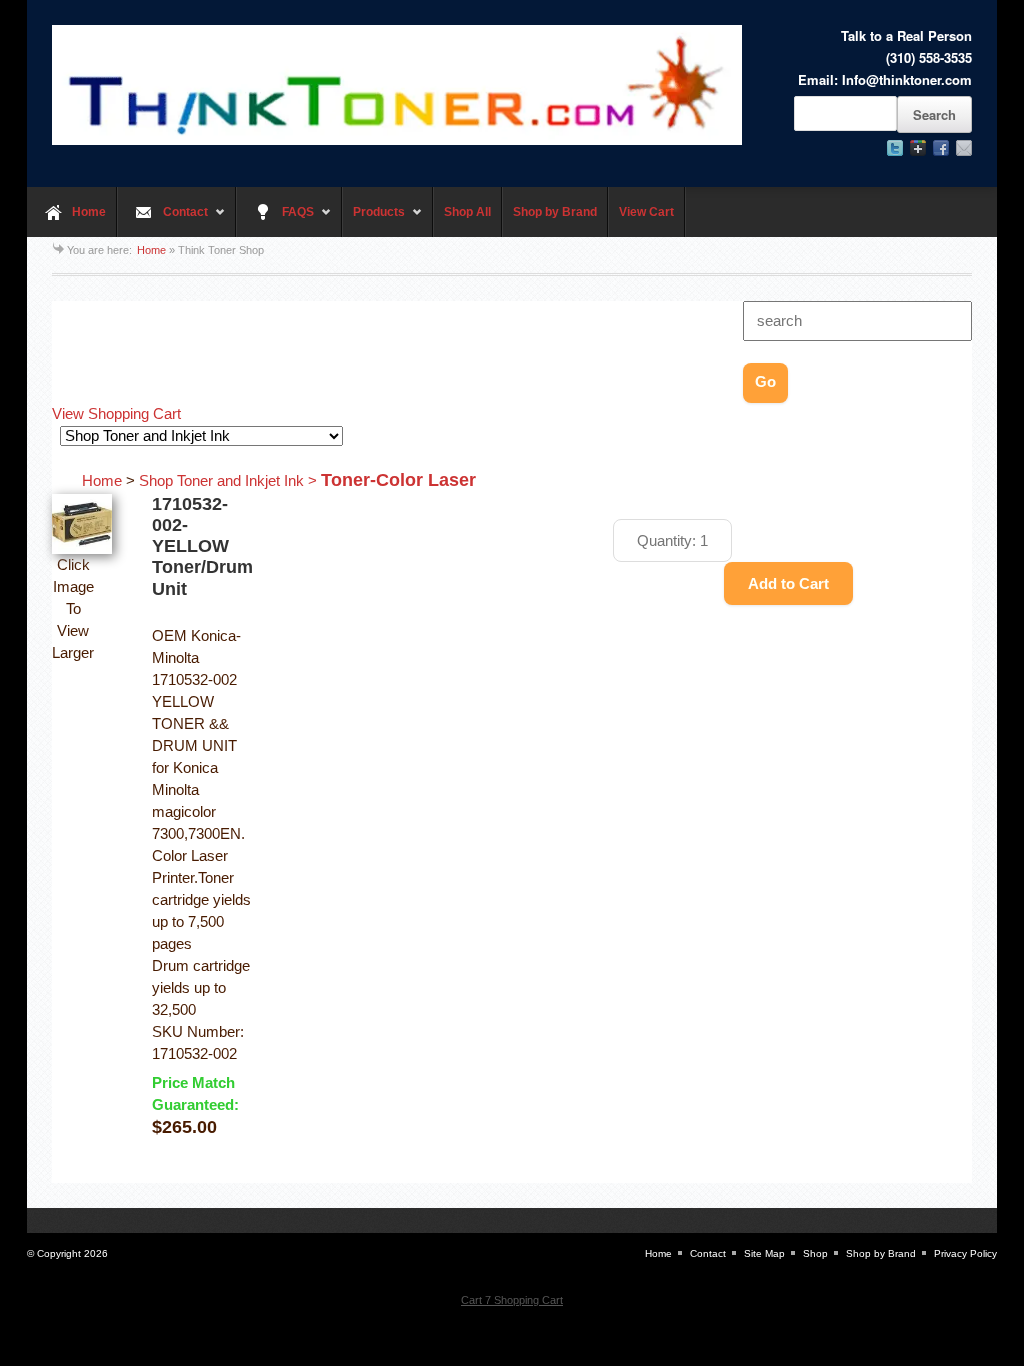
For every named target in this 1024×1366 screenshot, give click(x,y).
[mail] (964, 148)
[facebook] (941, 148)
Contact (162, 221)
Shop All (467, 212)
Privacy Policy (965, 1253)
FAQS (275, 221)
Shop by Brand (555, 212)
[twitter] (895, 148)
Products (373, 221)
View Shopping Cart (116, 414)
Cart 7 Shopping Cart (512, 1300)
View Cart (646, 212)
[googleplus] (918, 148)
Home (89, 212)
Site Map (764, 1253)
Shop (815, 1253)
